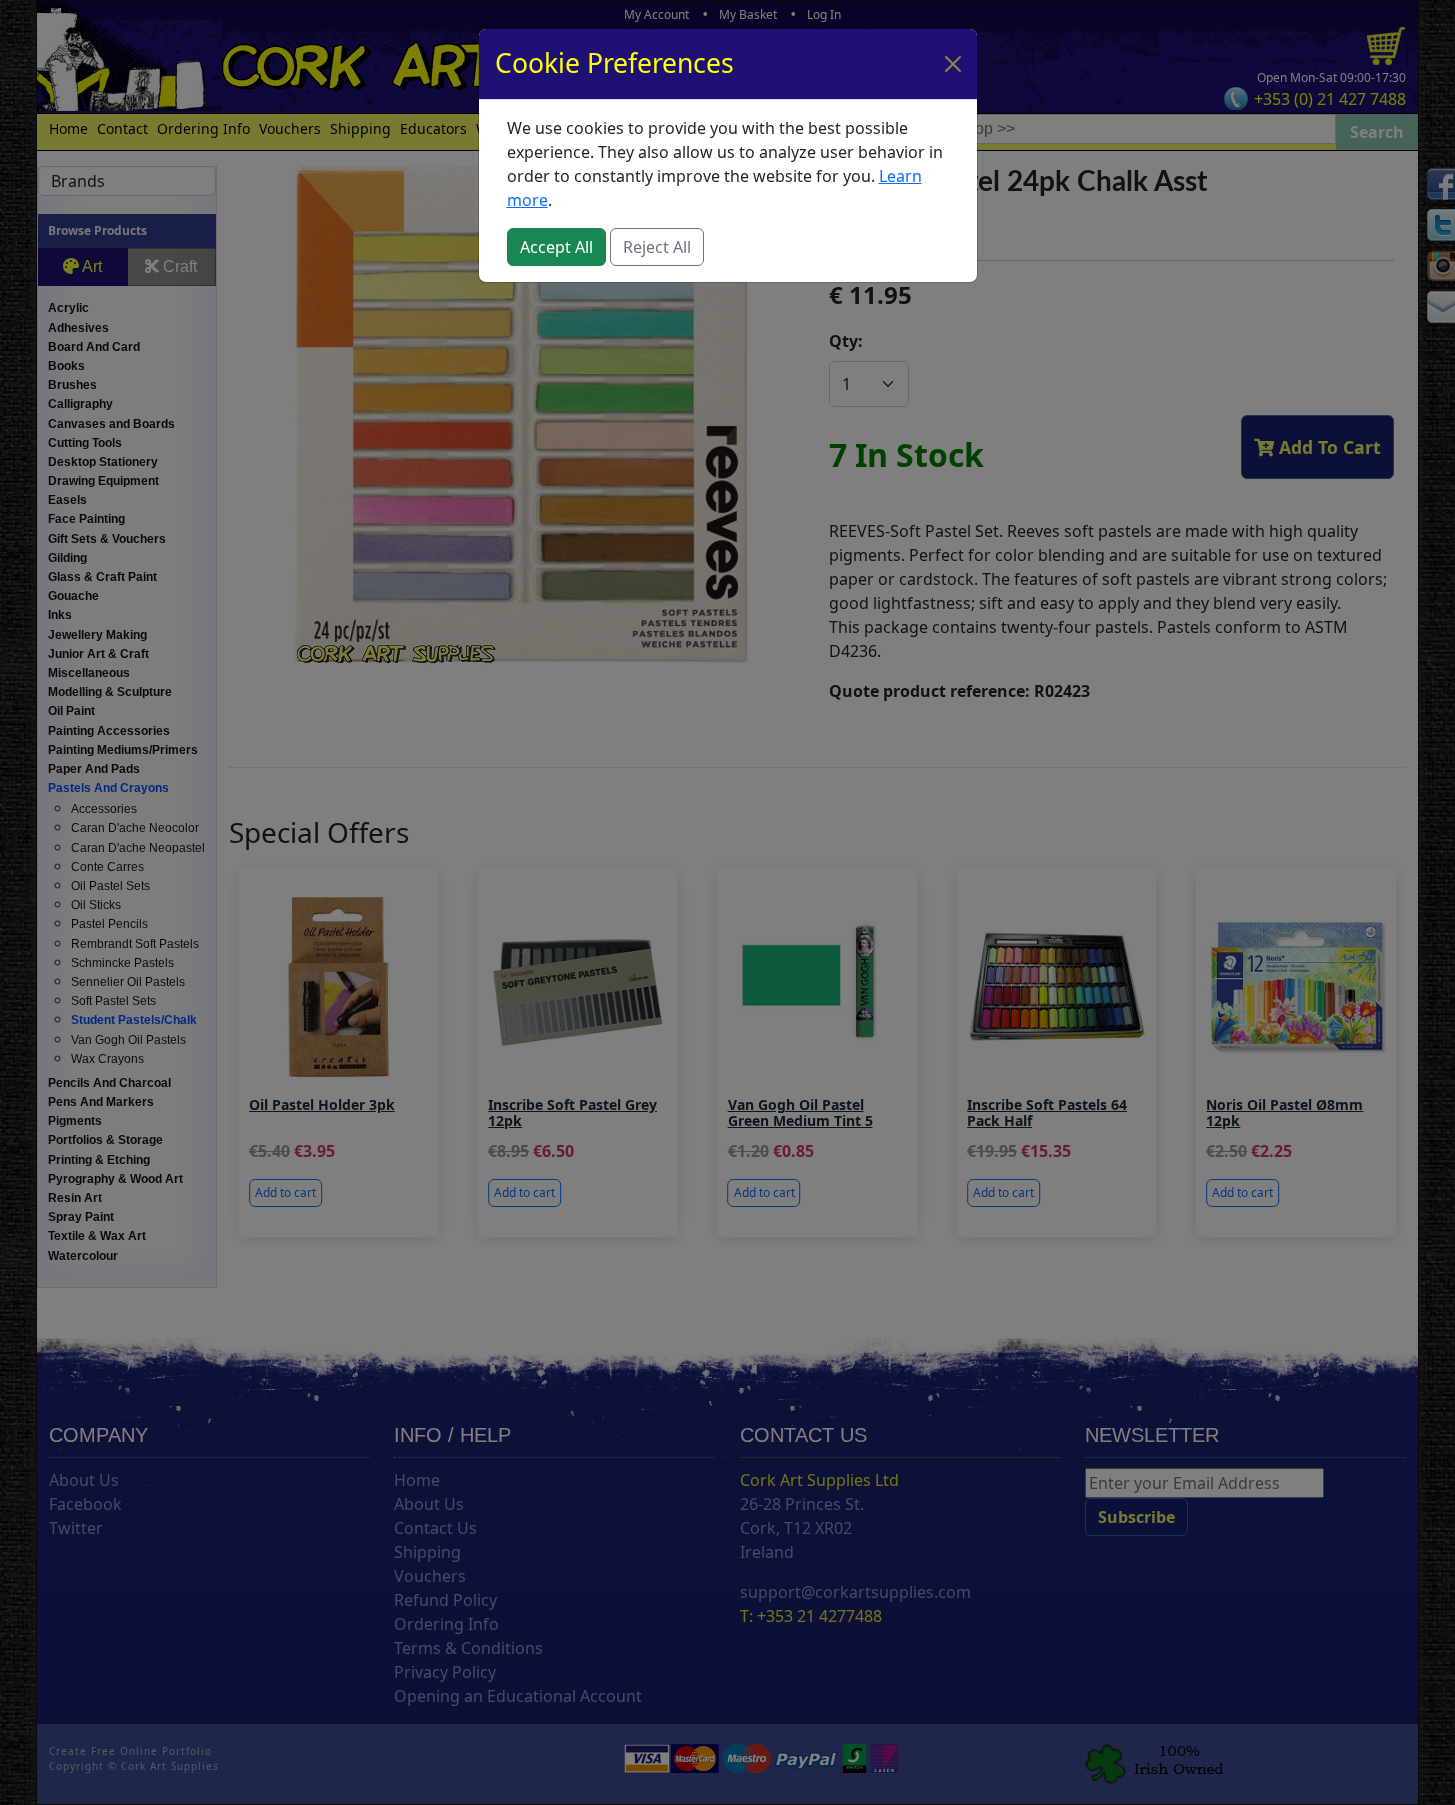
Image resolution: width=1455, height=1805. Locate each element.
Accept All (556, 247)
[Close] (953, 64)
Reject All (657, 247)
